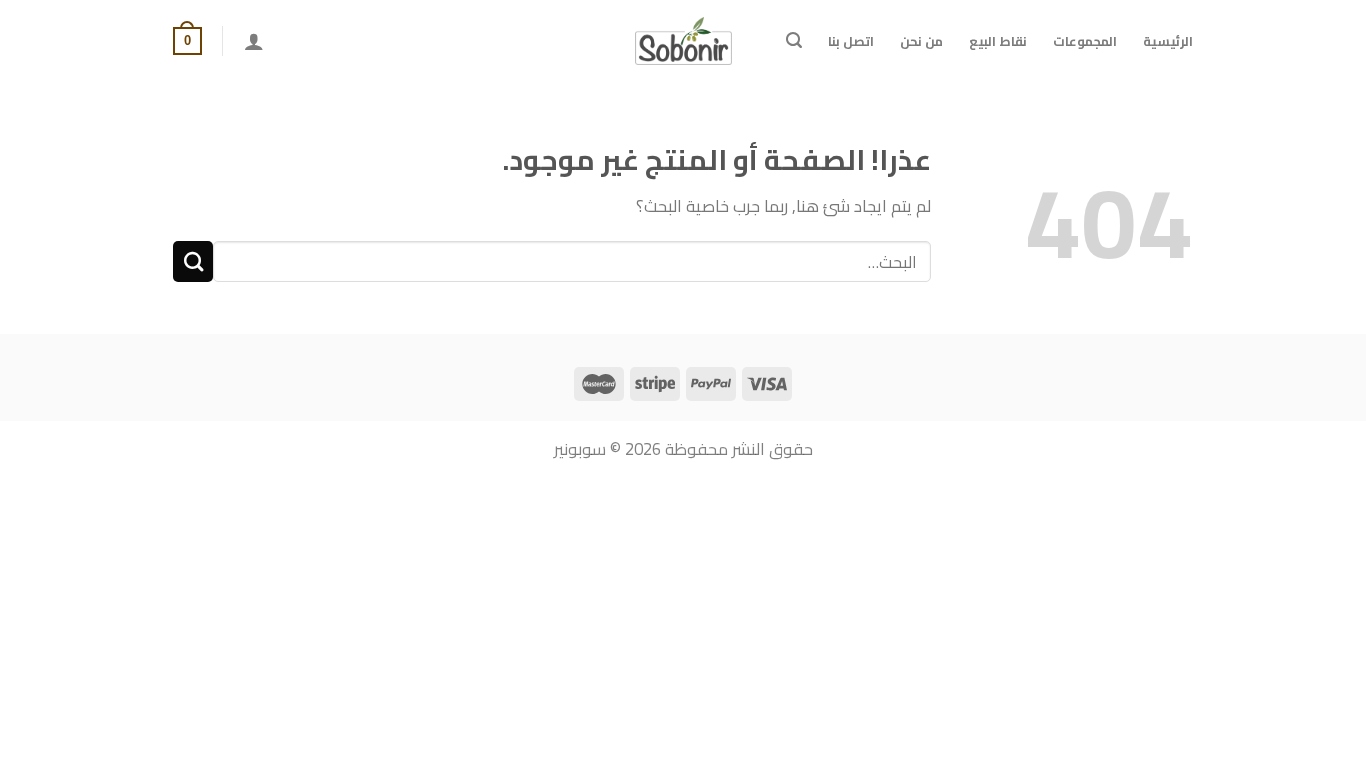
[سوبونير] (683, 40)
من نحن (921, 41)
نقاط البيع (998, 41)
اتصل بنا (851, 41)
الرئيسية (1168, 41)
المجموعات (1085, 41)
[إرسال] (193, 261)
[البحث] (794, 40)
